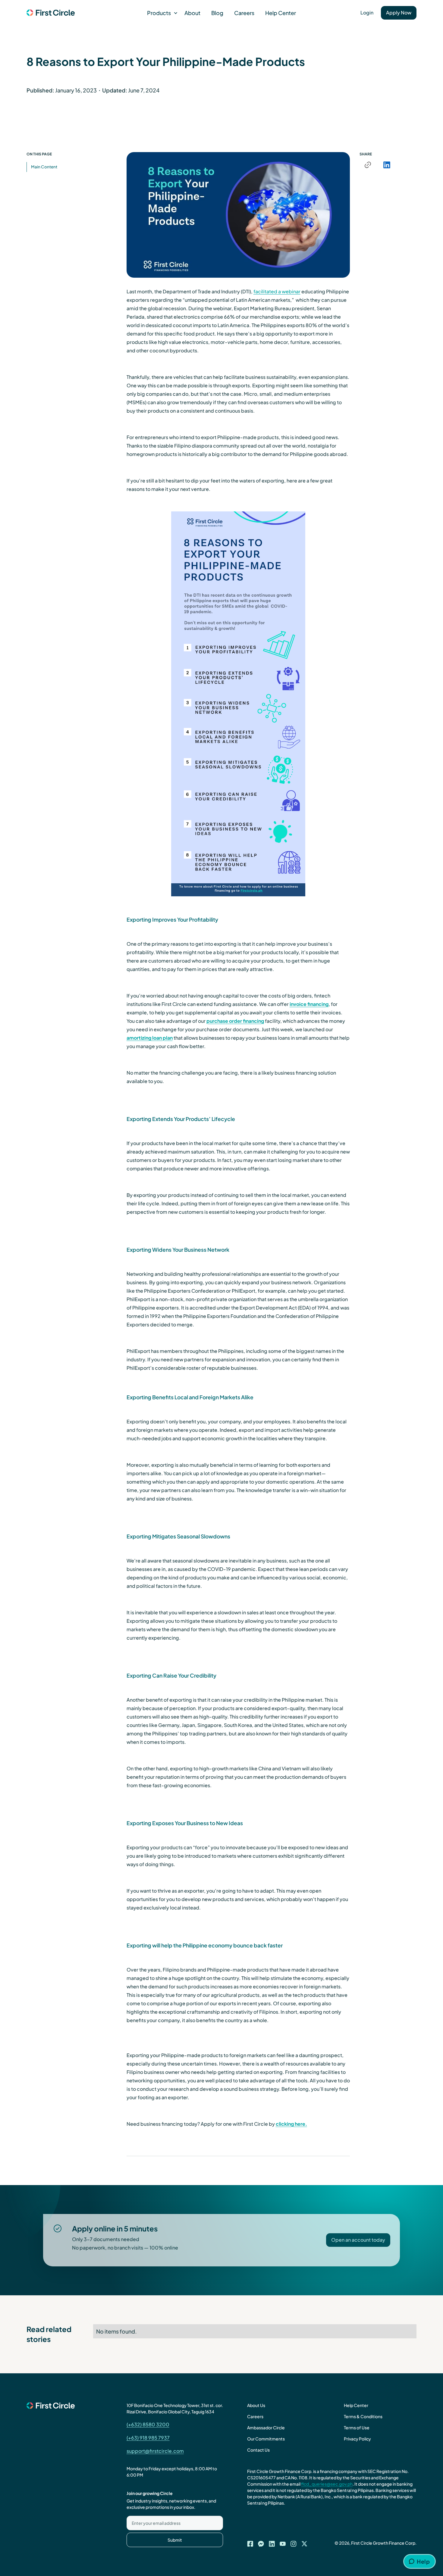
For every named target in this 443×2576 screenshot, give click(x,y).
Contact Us (258, 2450)
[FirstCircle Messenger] (261, 2542)
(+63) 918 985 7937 (148, 2438)
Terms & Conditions (363, 2416)
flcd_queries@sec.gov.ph (327, 2484)
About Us (256, 2405)
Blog (217, 13)
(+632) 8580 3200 (148, 2424)
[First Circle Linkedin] (272, 2542)
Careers (244, 13)
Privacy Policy (357, 2439)
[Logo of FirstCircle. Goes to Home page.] (51, 13)
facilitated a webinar (277, 291)
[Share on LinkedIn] (387, 165)
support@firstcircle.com (155, 2451)
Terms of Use (357, 2428)
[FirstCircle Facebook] (250, 2542)
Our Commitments (266, 2439)
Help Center (281, 13)
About (192, 13)
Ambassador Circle (266, 2428)
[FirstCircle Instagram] (294, 2542)
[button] (160, 13)
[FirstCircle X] (304, 2542)
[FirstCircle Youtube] (283, 2542)
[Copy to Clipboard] (368, 165)
